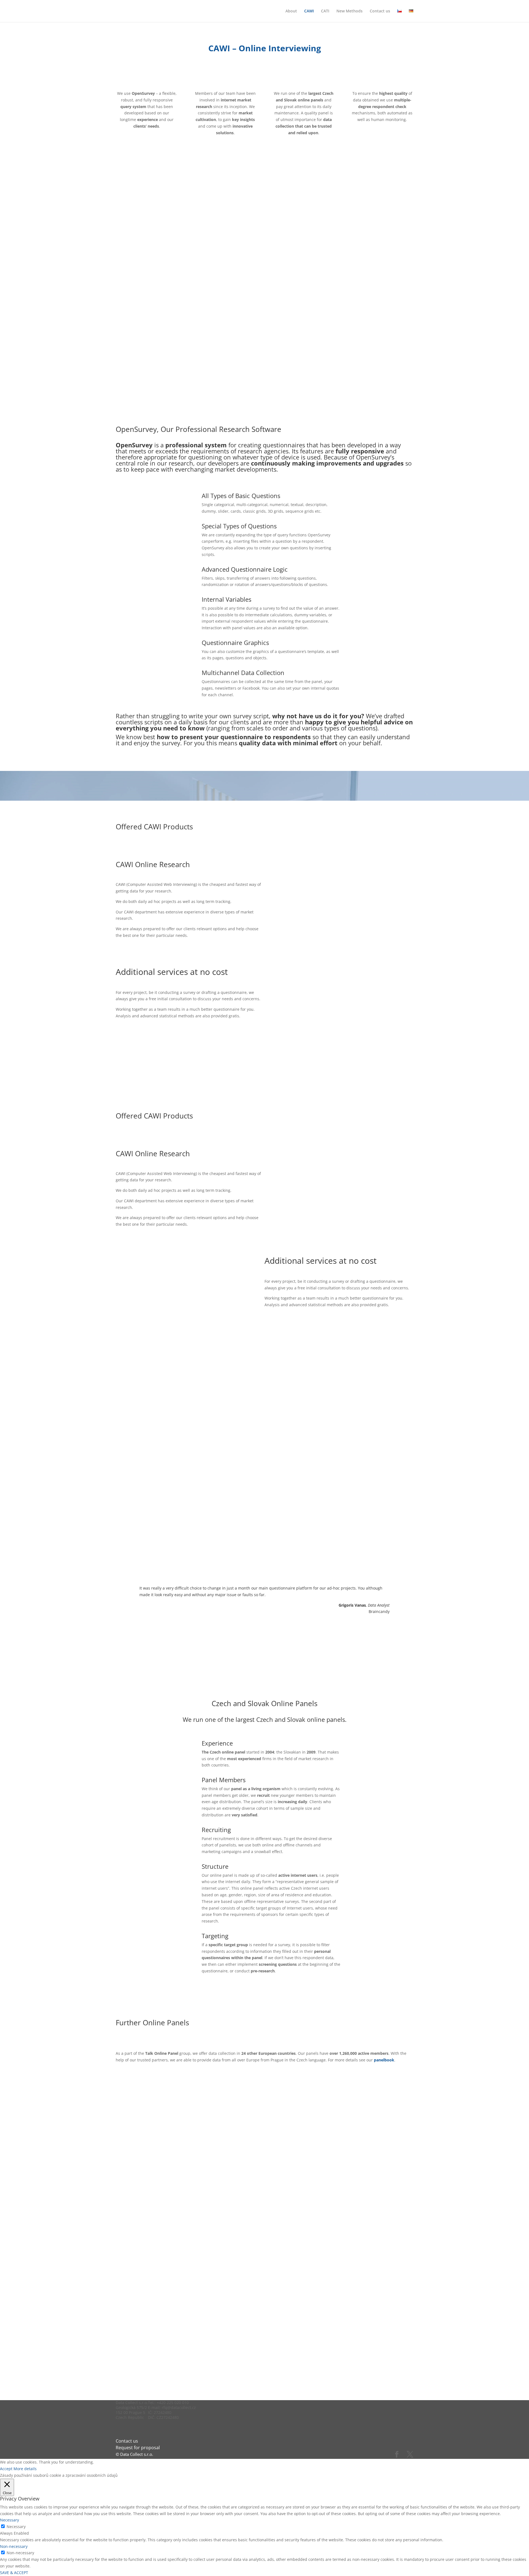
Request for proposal (138, 2448)
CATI (325, 11)
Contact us (380, 11)
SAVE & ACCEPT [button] (14, 2573)
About (291, 11)
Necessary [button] (10, 2520)
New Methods (349, 11)
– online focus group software (325, 992)
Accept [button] (6, 2469)
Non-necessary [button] (14, 2546)
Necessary (16, 2527)
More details (25, 2469)
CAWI (309, 11)
